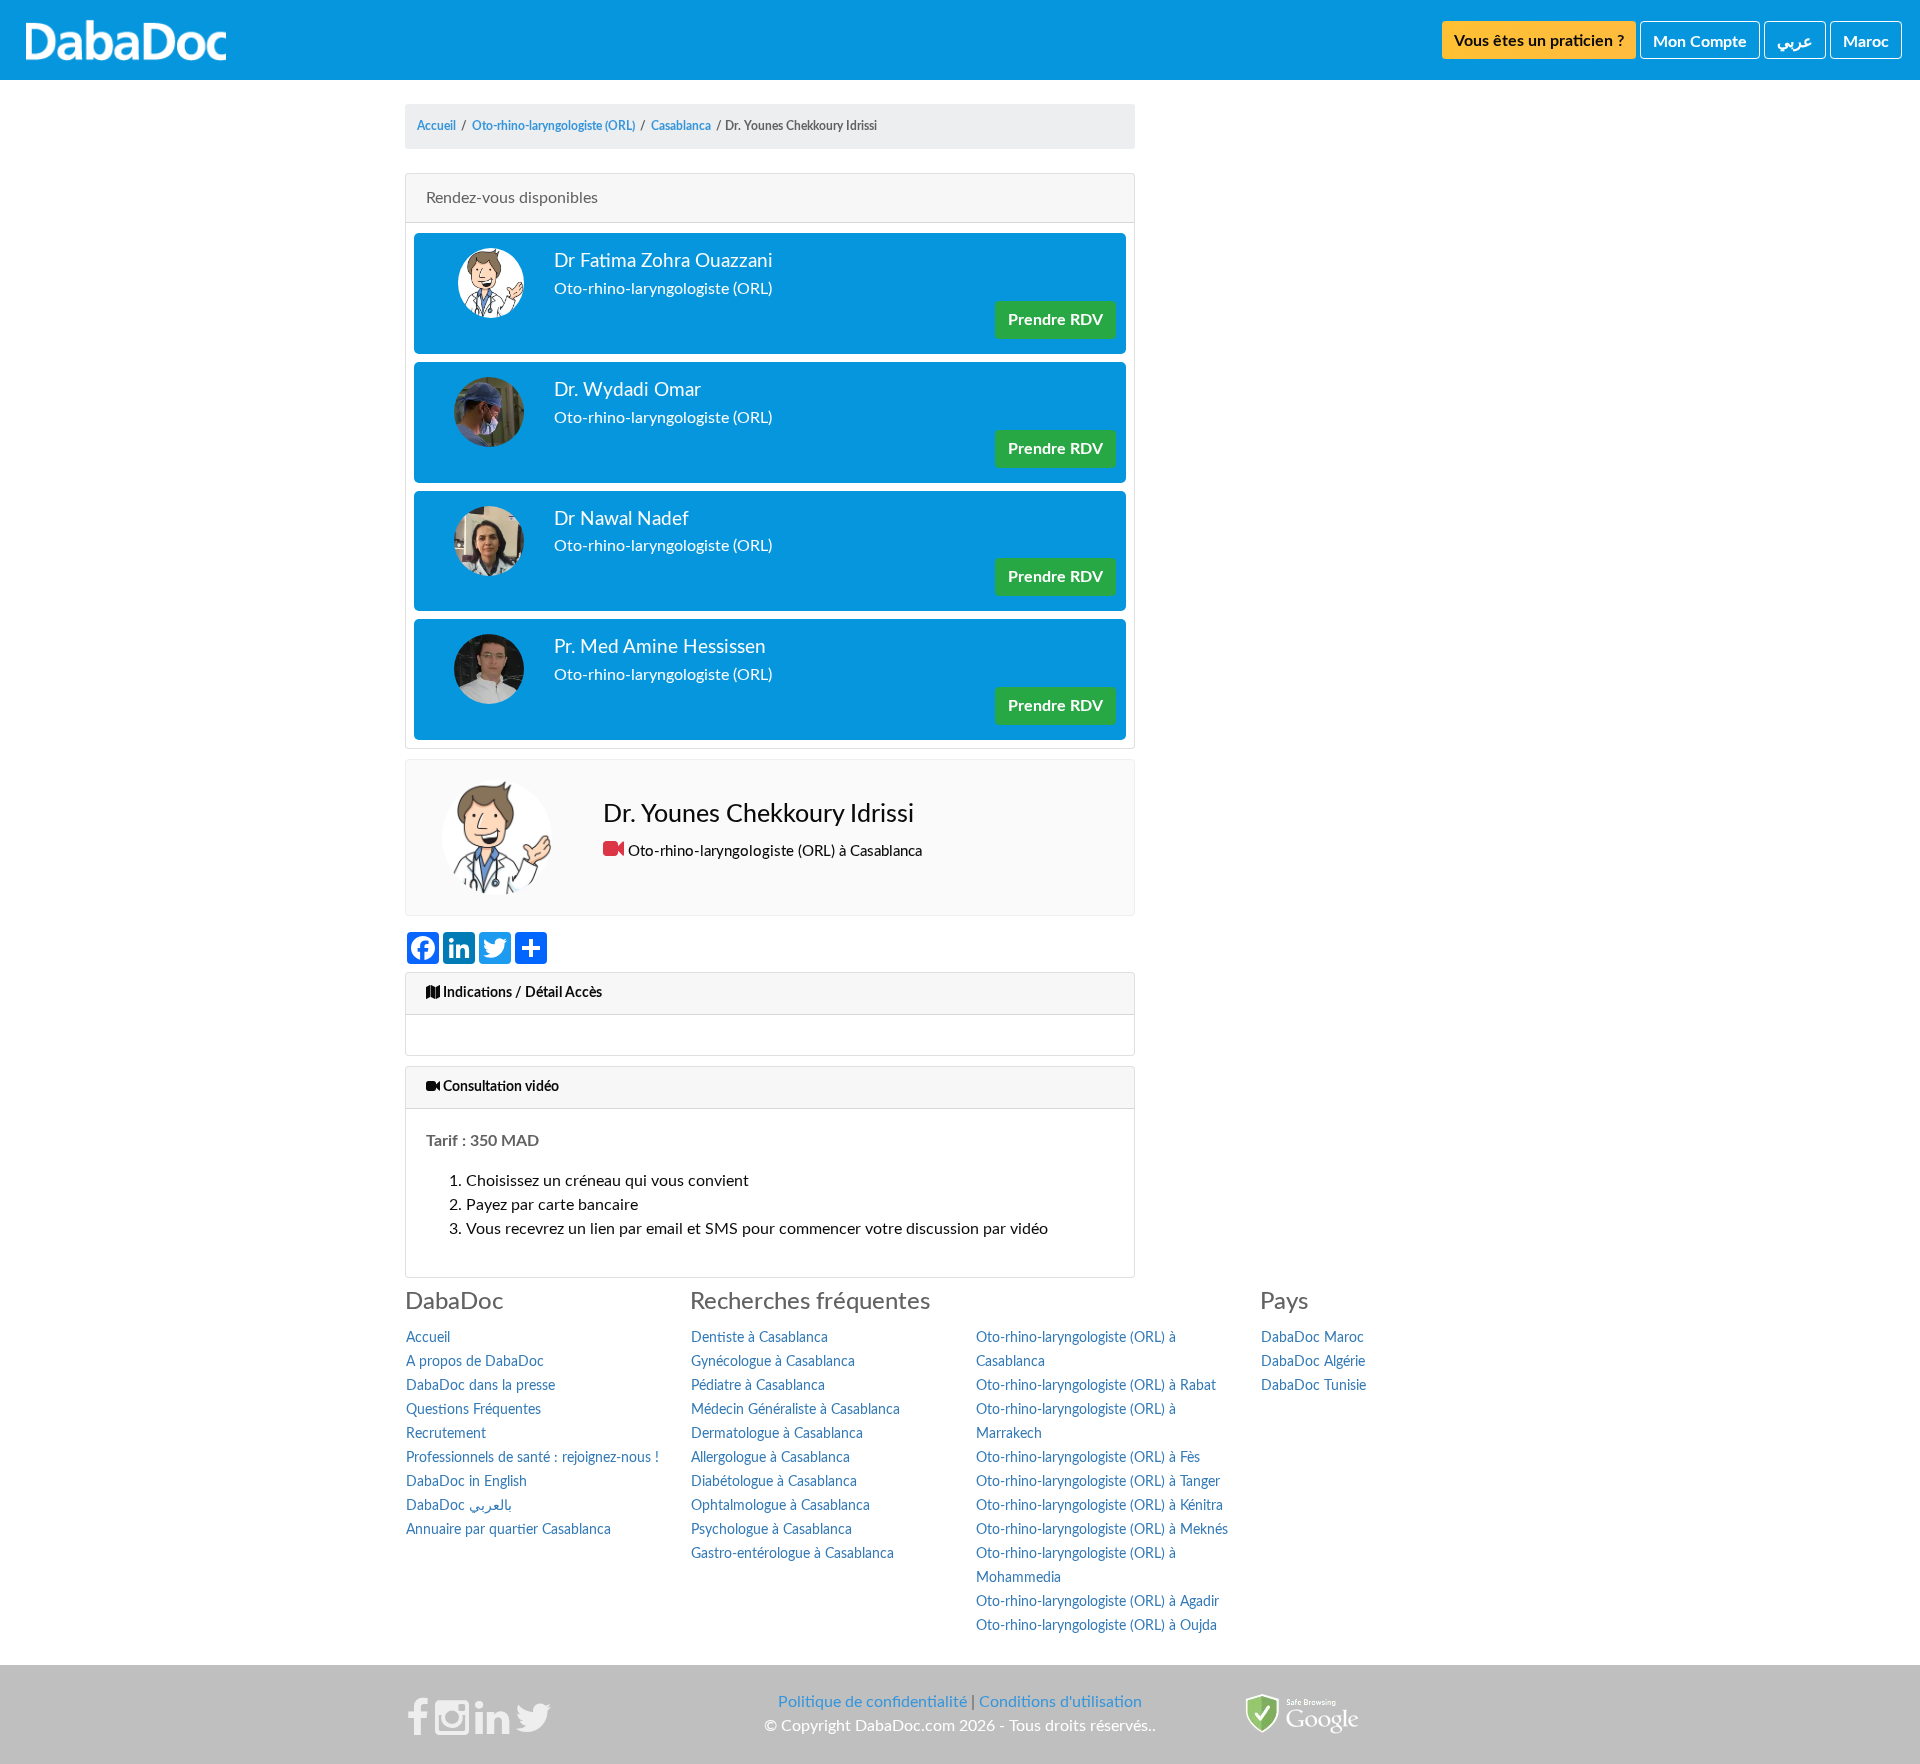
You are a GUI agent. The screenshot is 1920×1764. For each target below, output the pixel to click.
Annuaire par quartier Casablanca (508, 1530)
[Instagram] (452, 1728)
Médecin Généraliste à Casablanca (795, 1410)
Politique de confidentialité (872, 1702)
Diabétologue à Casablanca (774, 1482)
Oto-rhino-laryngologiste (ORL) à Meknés (1102, 1530)
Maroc (1866, 42)
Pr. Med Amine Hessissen (660, 647)
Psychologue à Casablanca (771, 1530)
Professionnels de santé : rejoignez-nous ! (532, 1458)
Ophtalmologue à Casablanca (780, 1506)
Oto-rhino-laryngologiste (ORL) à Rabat (1096, 1386)
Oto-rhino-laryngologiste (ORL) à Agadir (1097, 1602)
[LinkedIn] (492, 1728)
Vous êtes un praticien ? (1539, 41)
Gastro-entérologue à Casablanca (792, 1554)
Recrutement (446, 1434)
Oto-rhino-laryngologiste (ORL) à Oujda (1096, 1626)
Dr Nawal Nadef (621, 519)
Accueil (428, 1338)
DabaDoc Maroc (1312, 1338)
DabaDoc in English (466, 1482)
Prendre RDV (1055, 320)
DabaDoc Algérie (1313, 1362)
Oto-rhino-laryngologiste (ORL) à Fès (1088, 1458)
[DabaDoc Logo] (126, 40)
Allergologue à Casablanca (770, 1458)
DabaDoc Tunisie (1313, 1386)
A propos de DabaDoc (475, 1362)
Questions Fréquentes (473, 1410)
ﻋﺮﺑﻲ (1795, 42)
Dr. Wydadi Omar (627, 390)
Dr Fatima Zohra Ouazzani (663, 261)
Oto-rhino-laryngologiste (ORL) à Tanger (1098, 1482)
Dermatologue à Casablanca (777, 1434)
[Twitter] (533, 1728)
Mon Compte (1700, 42)
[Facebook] (417, 1728)
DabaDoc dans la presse (480, 1386)
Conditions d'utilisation (1060, 1702)
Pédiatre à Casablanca (758, 1386)
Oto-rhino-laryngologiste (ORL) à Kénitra (1099, 1506)
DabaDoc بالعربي (459, 1506)
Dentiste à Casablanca (759, 1338)
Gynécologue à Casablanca (773, 1362)
